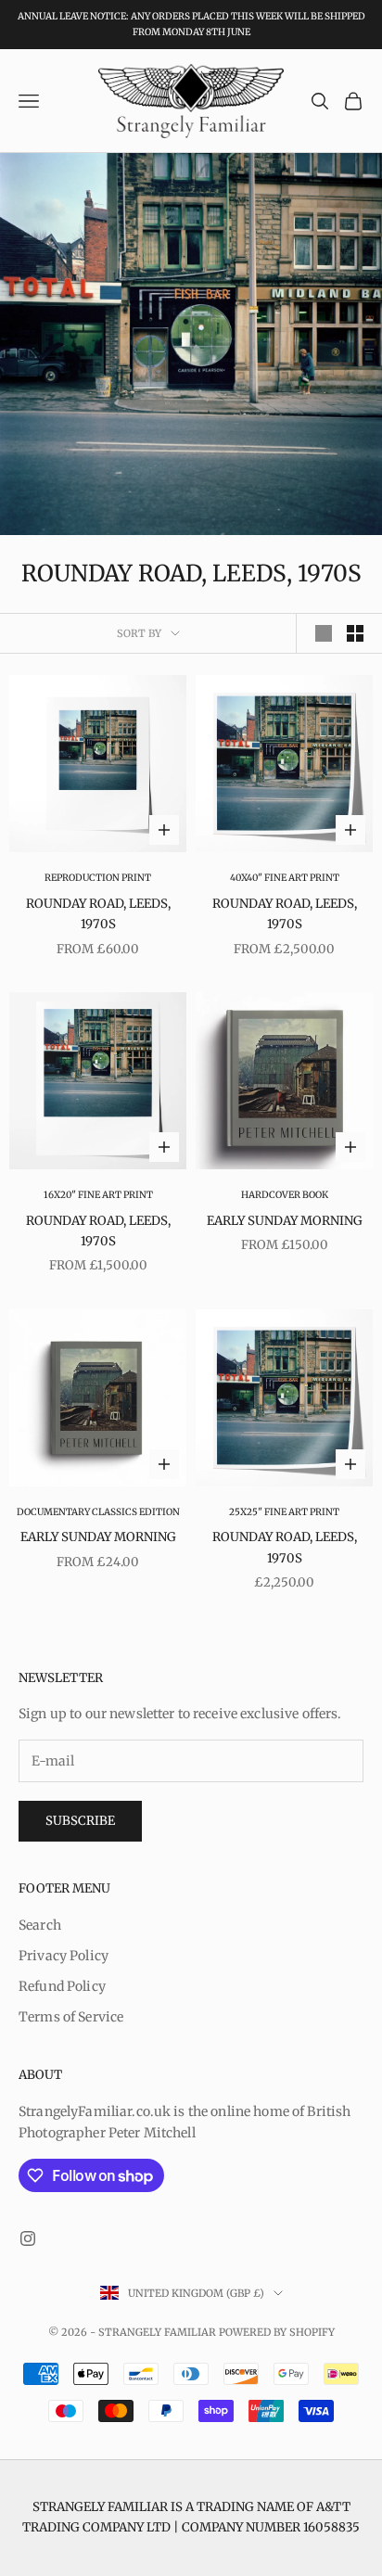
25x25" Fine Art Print (284, 1512)
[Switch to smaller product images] (355, 633)
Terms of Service (71, 2017)
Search (40, 1925)
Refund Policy (62, 1986)
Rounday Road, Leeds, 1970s (98, 914)
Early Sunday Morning (285, 1221)
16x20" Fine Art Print (98, 1195)
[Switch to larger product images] (324, 633)
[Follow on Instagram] (28, 2238)
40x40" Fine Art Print (285, 878)
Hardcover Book (285, 1195)
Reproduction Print (98, 878)
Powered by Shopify (277, 2332)
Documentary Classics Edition (98, 1512)
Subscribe (80, 1821)
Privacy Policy (64, 1956)
